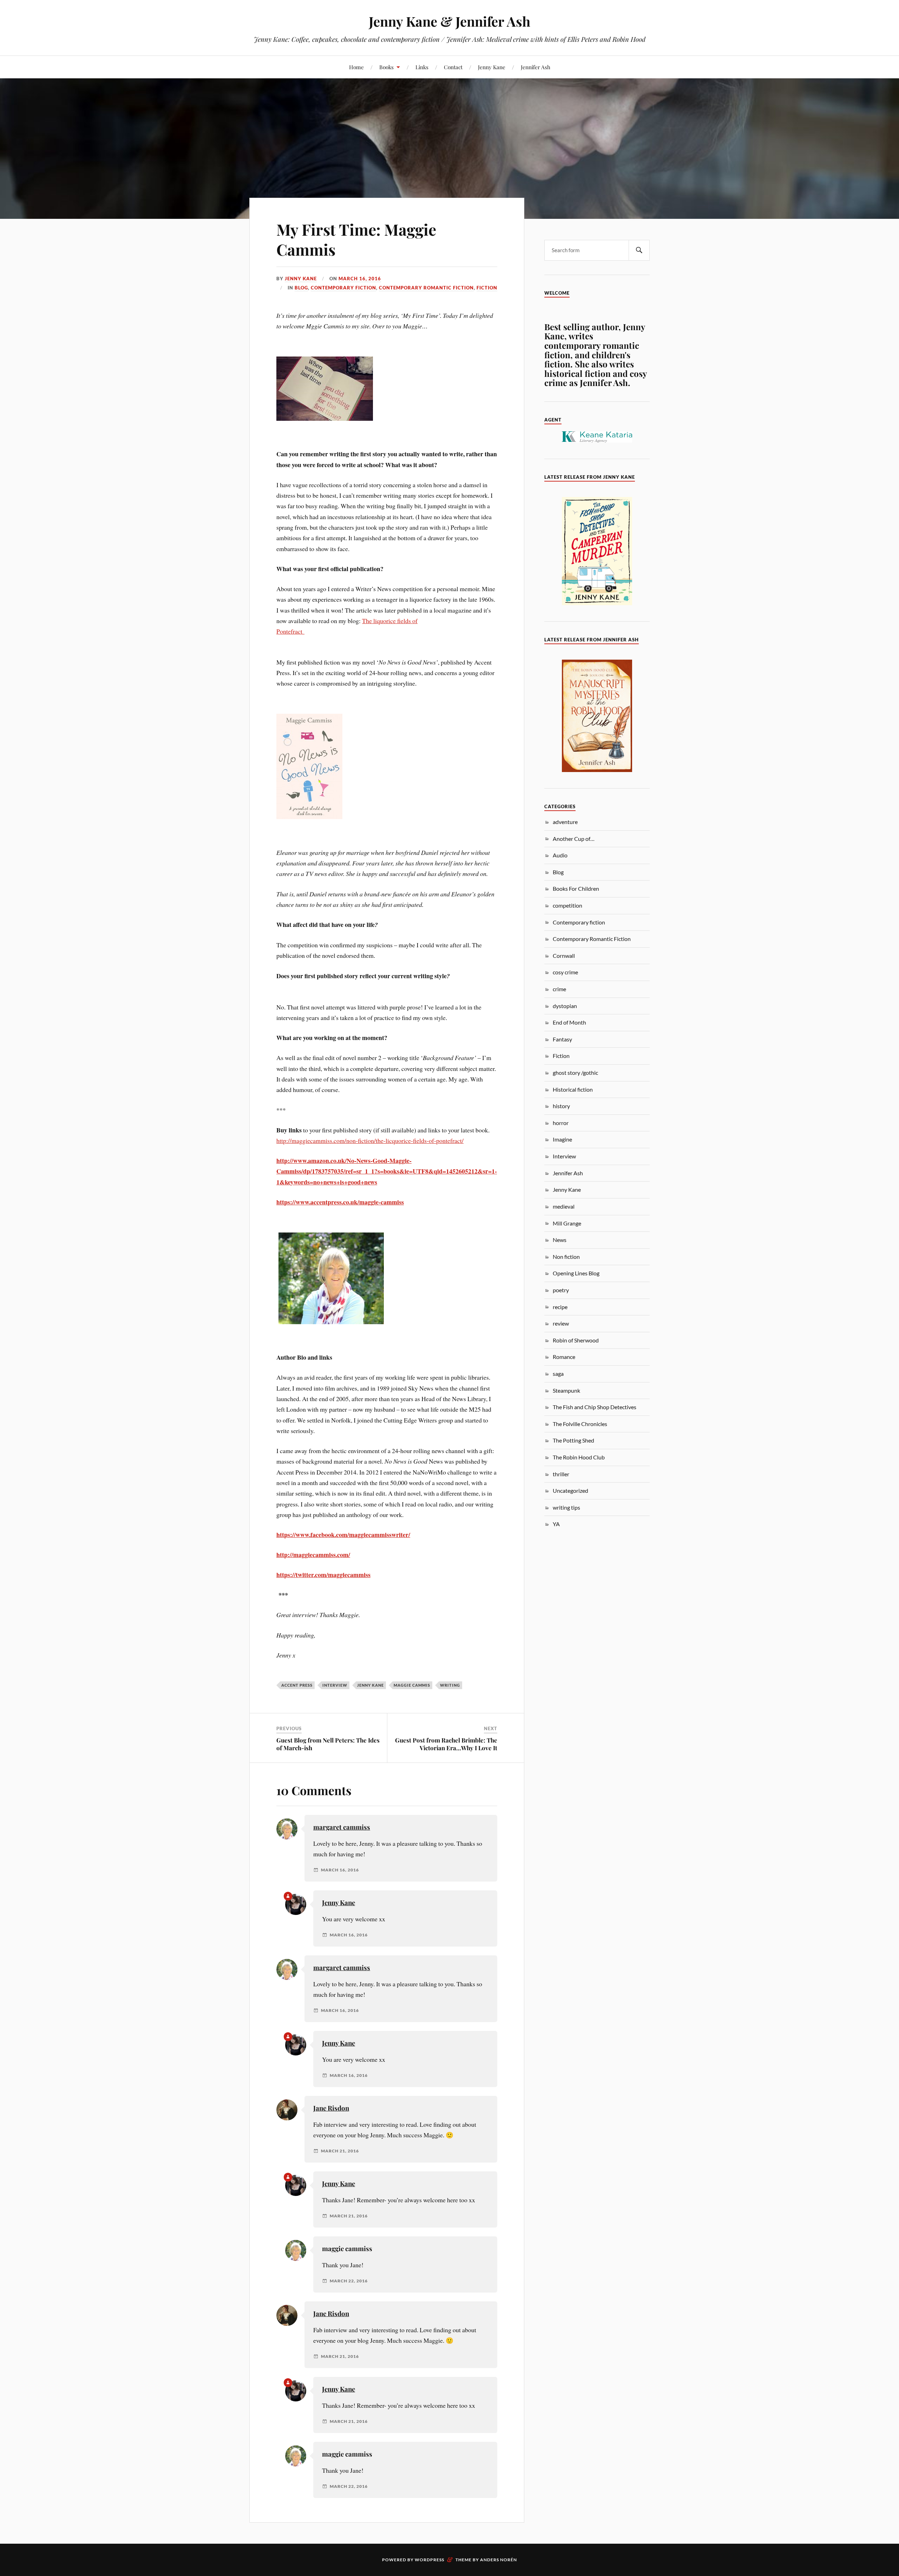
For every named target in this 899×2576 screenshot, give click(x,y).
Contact (453, 67)
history (561, 1106)
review (561, 1323)
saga (558, 1374)
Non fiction (566, 1257)
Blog (301, 288)
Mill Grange (567, 1223)
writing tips (566, 1507)
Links (422, 67)
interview (335, 1685)
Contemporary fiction (343, 288)
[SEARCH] (639, 250)
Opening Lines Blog (576, 1273)
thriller (561, 1474)
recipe (560, 1307)
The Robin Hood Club (579, 1457)
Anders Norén (498, 2560)
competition (567, 905)
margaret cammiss (342, 1827)
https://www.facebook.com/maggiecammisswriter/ (343, 1535)
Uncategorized (570, 1490)
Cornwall (564, 956)
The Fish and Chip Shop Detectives (595, 1407)
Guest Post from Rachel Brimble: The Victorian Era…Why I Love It (446, 1744)
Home (356, 67)
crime (559, 989)
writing (450, 1685)
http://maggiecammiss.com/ (313, 1555)
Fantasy (562, 1039)
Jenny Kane (492, 67)
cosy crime (565, 972)
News (560, 1240)
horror (561, 1123)
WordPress (429, 2560)
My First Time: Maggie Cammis (356, 239)
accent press (297, 1685)
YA (556, 1524)
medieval (564, 1206)
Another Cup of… (574, 839)
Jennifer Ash (536, 67)
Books (386, 67)
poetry (561, 1290)
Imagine (562, 1139)
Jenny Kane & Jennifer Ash (449, 21)
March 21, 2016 (340, 2151)
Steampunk (566, 1390)
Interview (564, 1156)
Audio (560, 855)
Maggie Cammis (412, 1685)
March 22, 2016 (349, 2281)
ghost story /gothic (575, 1073)
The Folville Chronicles (580, 1424)
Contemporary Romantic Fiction (426, 288)
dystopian (565, 1006)
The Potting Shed (573, 1440)
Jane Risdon (331, 2108)
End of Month (569, 1022)
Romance (564, 1357)
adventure (565, 822)
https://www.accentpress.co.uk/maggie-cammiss (340, 1202)
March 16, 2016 (360, 279)
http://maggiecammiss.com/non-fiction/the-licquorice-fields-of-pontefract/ (370, 1140)
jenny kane (370, 1685)
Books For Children (576, 888)
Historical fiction (573, 1089)
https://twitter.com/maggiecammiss (323, 1575)
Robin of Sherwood (576, 1340)
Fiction (487, 288)
